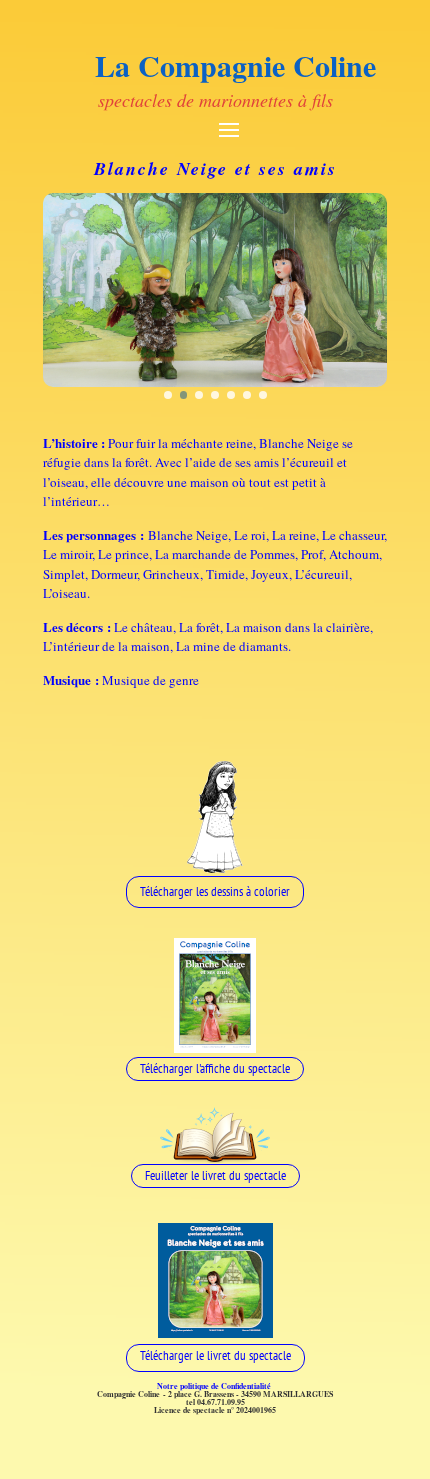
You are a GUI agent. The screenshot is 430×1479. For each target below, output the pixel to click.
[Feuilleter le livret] (215, 1158)
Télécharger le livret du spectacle (215, 1355)
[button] (168, 395)
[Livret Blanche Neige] (215, 1333)
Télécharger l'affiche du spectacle (215, 1068)
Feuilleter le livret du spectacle (215, 1175)
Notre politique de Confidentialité (215, 1386)
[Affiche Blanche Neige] (215, 1048)
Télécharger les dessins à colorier (215, 891)
